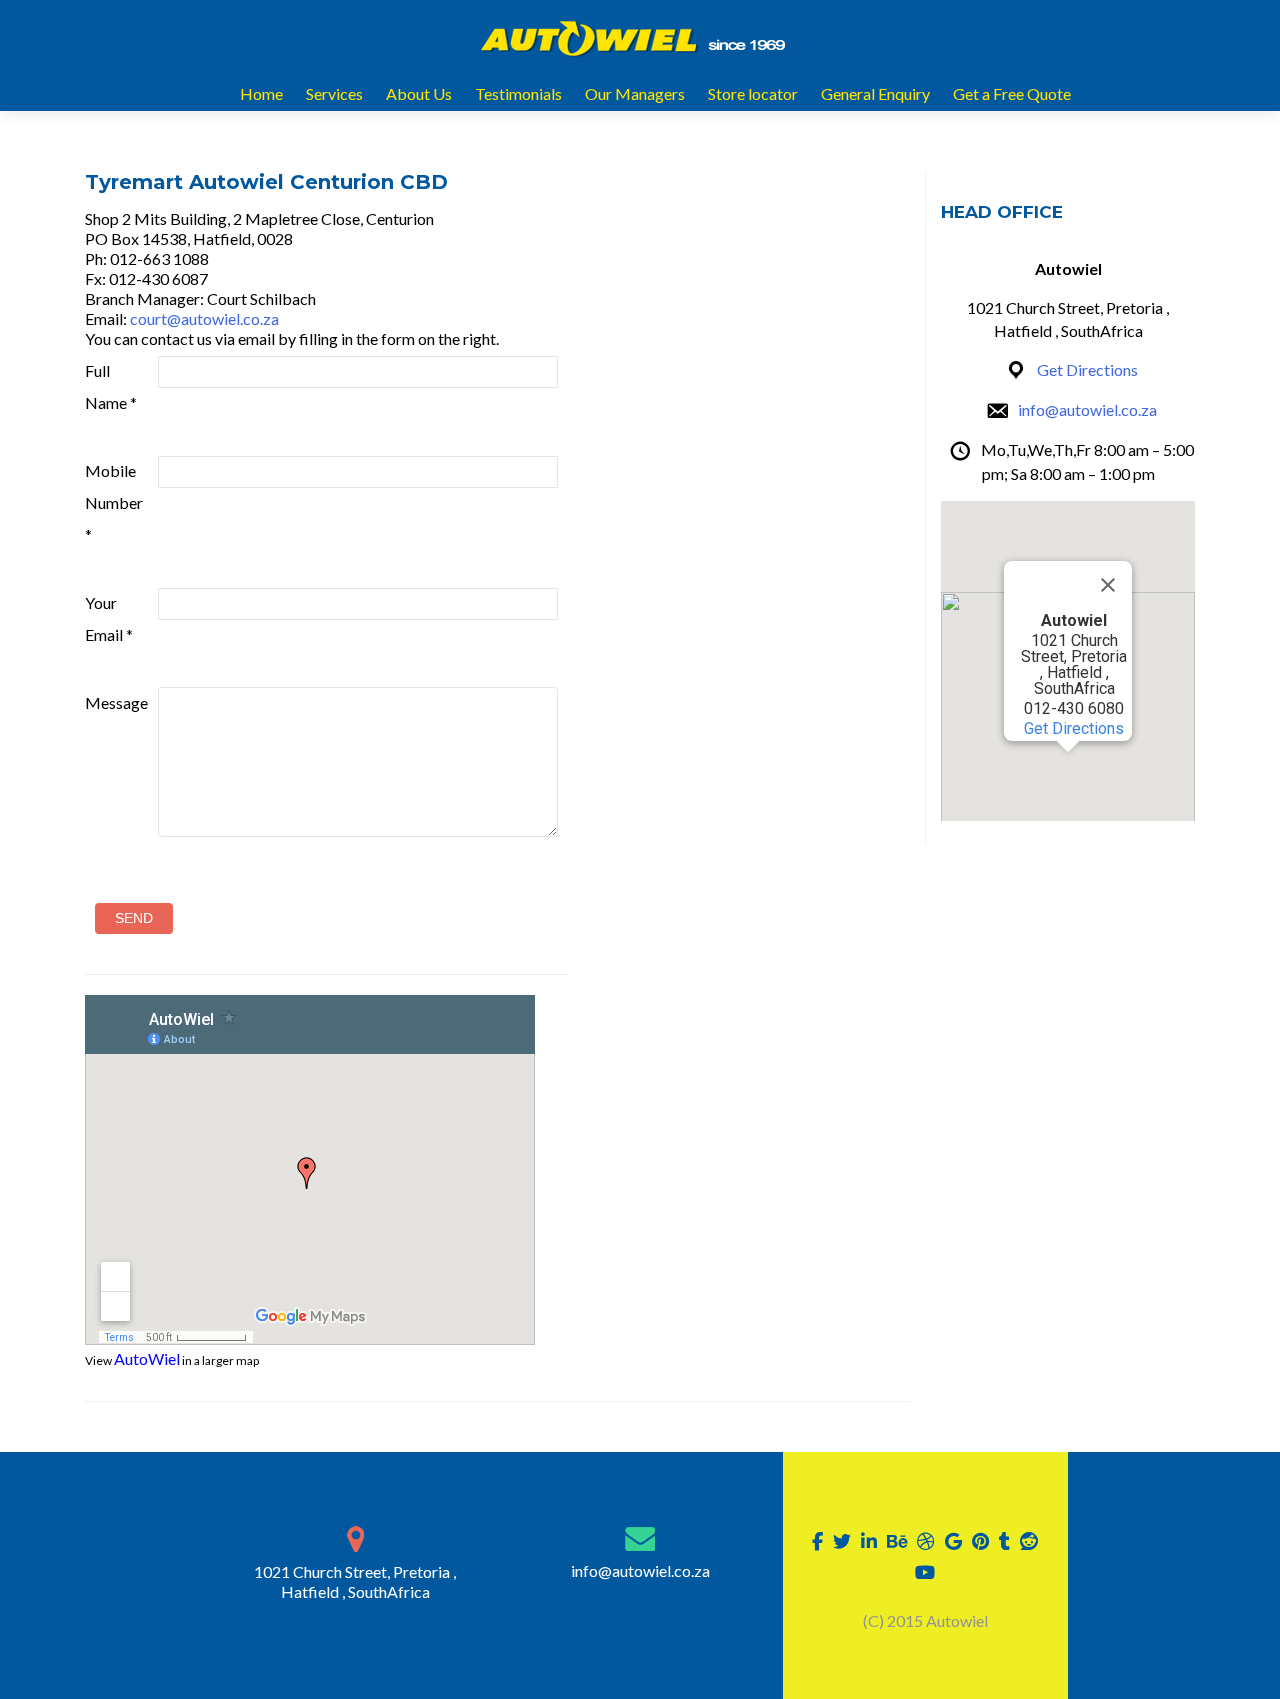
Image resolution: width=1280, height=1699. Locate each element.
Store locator (753, 93)
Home (261, 93)
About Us (419, 93)
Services (334, 93)
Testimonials (518, 93)
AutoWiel (147, 1358)
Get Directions (1087, 369)
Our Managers (635, 93)
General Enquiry (875, 93)
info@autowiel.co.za (1087, 409)
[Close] (1108, 585)
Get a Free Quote (1012, 93)
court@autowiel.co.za (204, 318)
